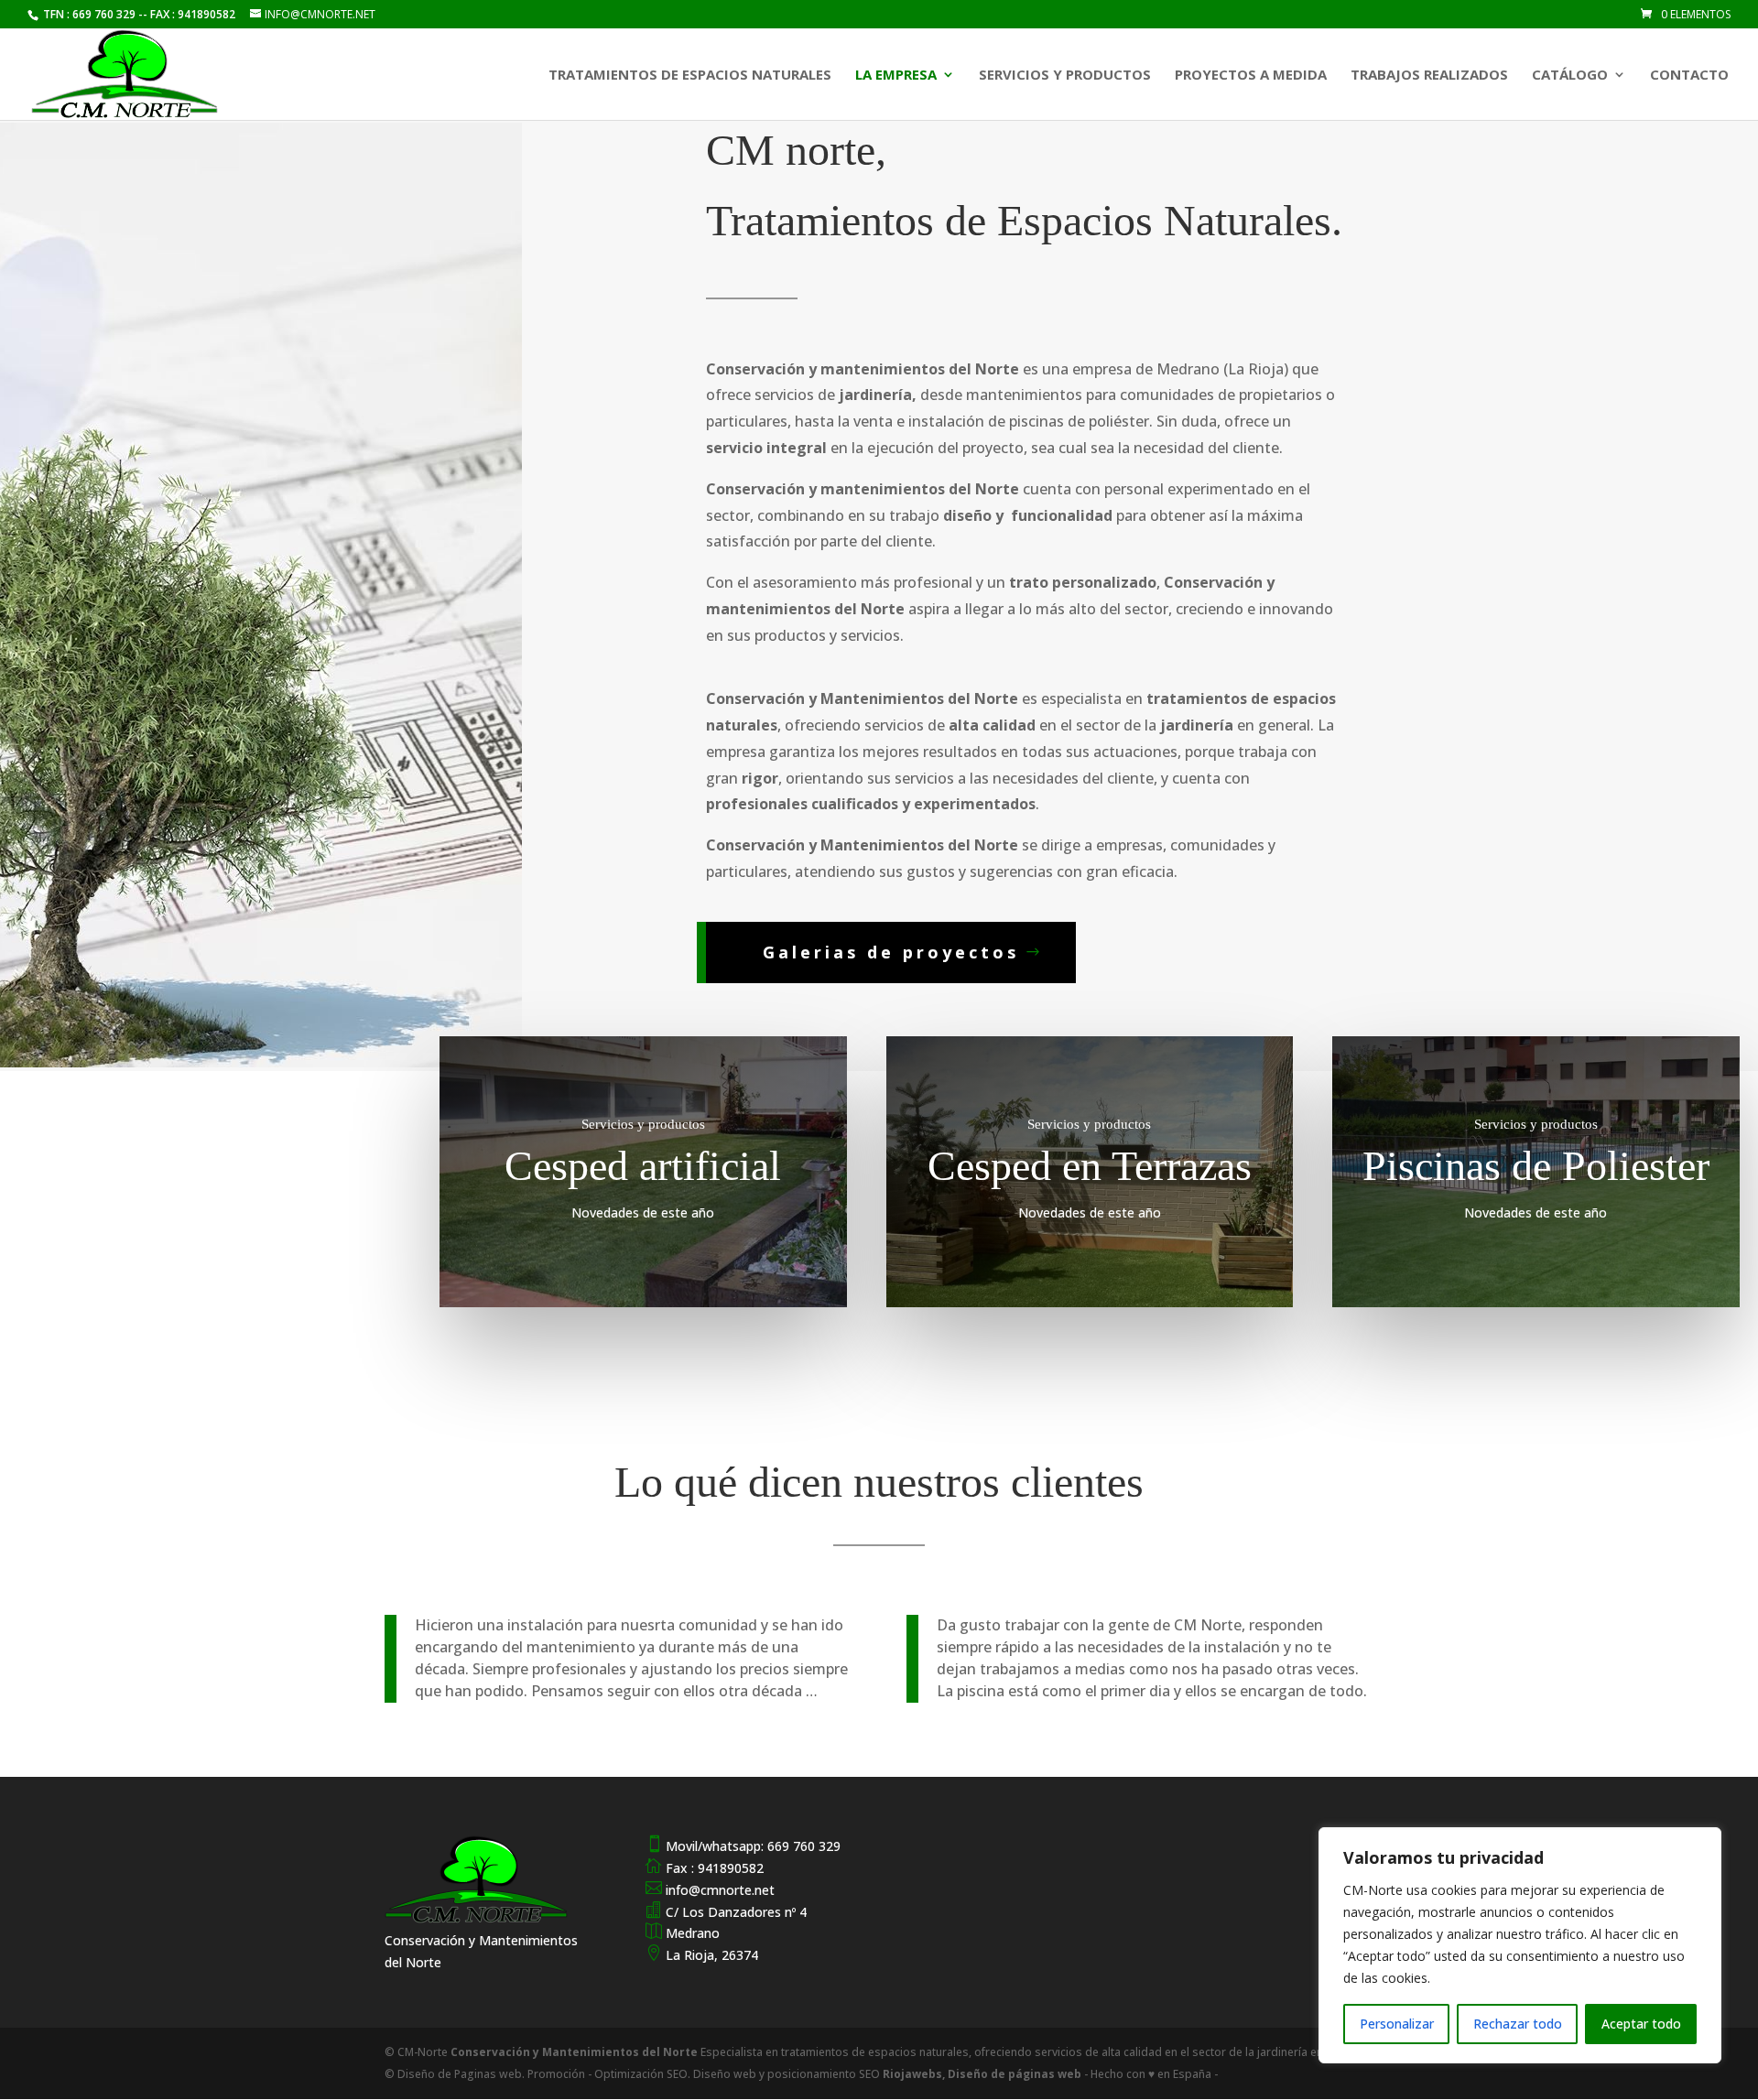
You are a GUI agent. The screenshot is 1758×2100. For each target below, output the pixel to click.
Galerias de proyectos (891, 952)
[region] (1520, 1945)
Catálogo (1570, 76)
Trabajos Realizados (1429, 76)
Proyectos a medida (1251, 76)
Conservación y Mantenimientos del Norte (575, 2052)
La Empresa (896, 76)
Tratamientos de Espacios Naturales (690, 76)
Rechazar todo (1518, 2024)
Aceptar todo (1641, 2024)
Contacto (1689, 76)
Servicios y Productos (1065, 76)
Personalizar (1397, 2024)
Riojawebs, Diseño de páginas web (981, 2074)
